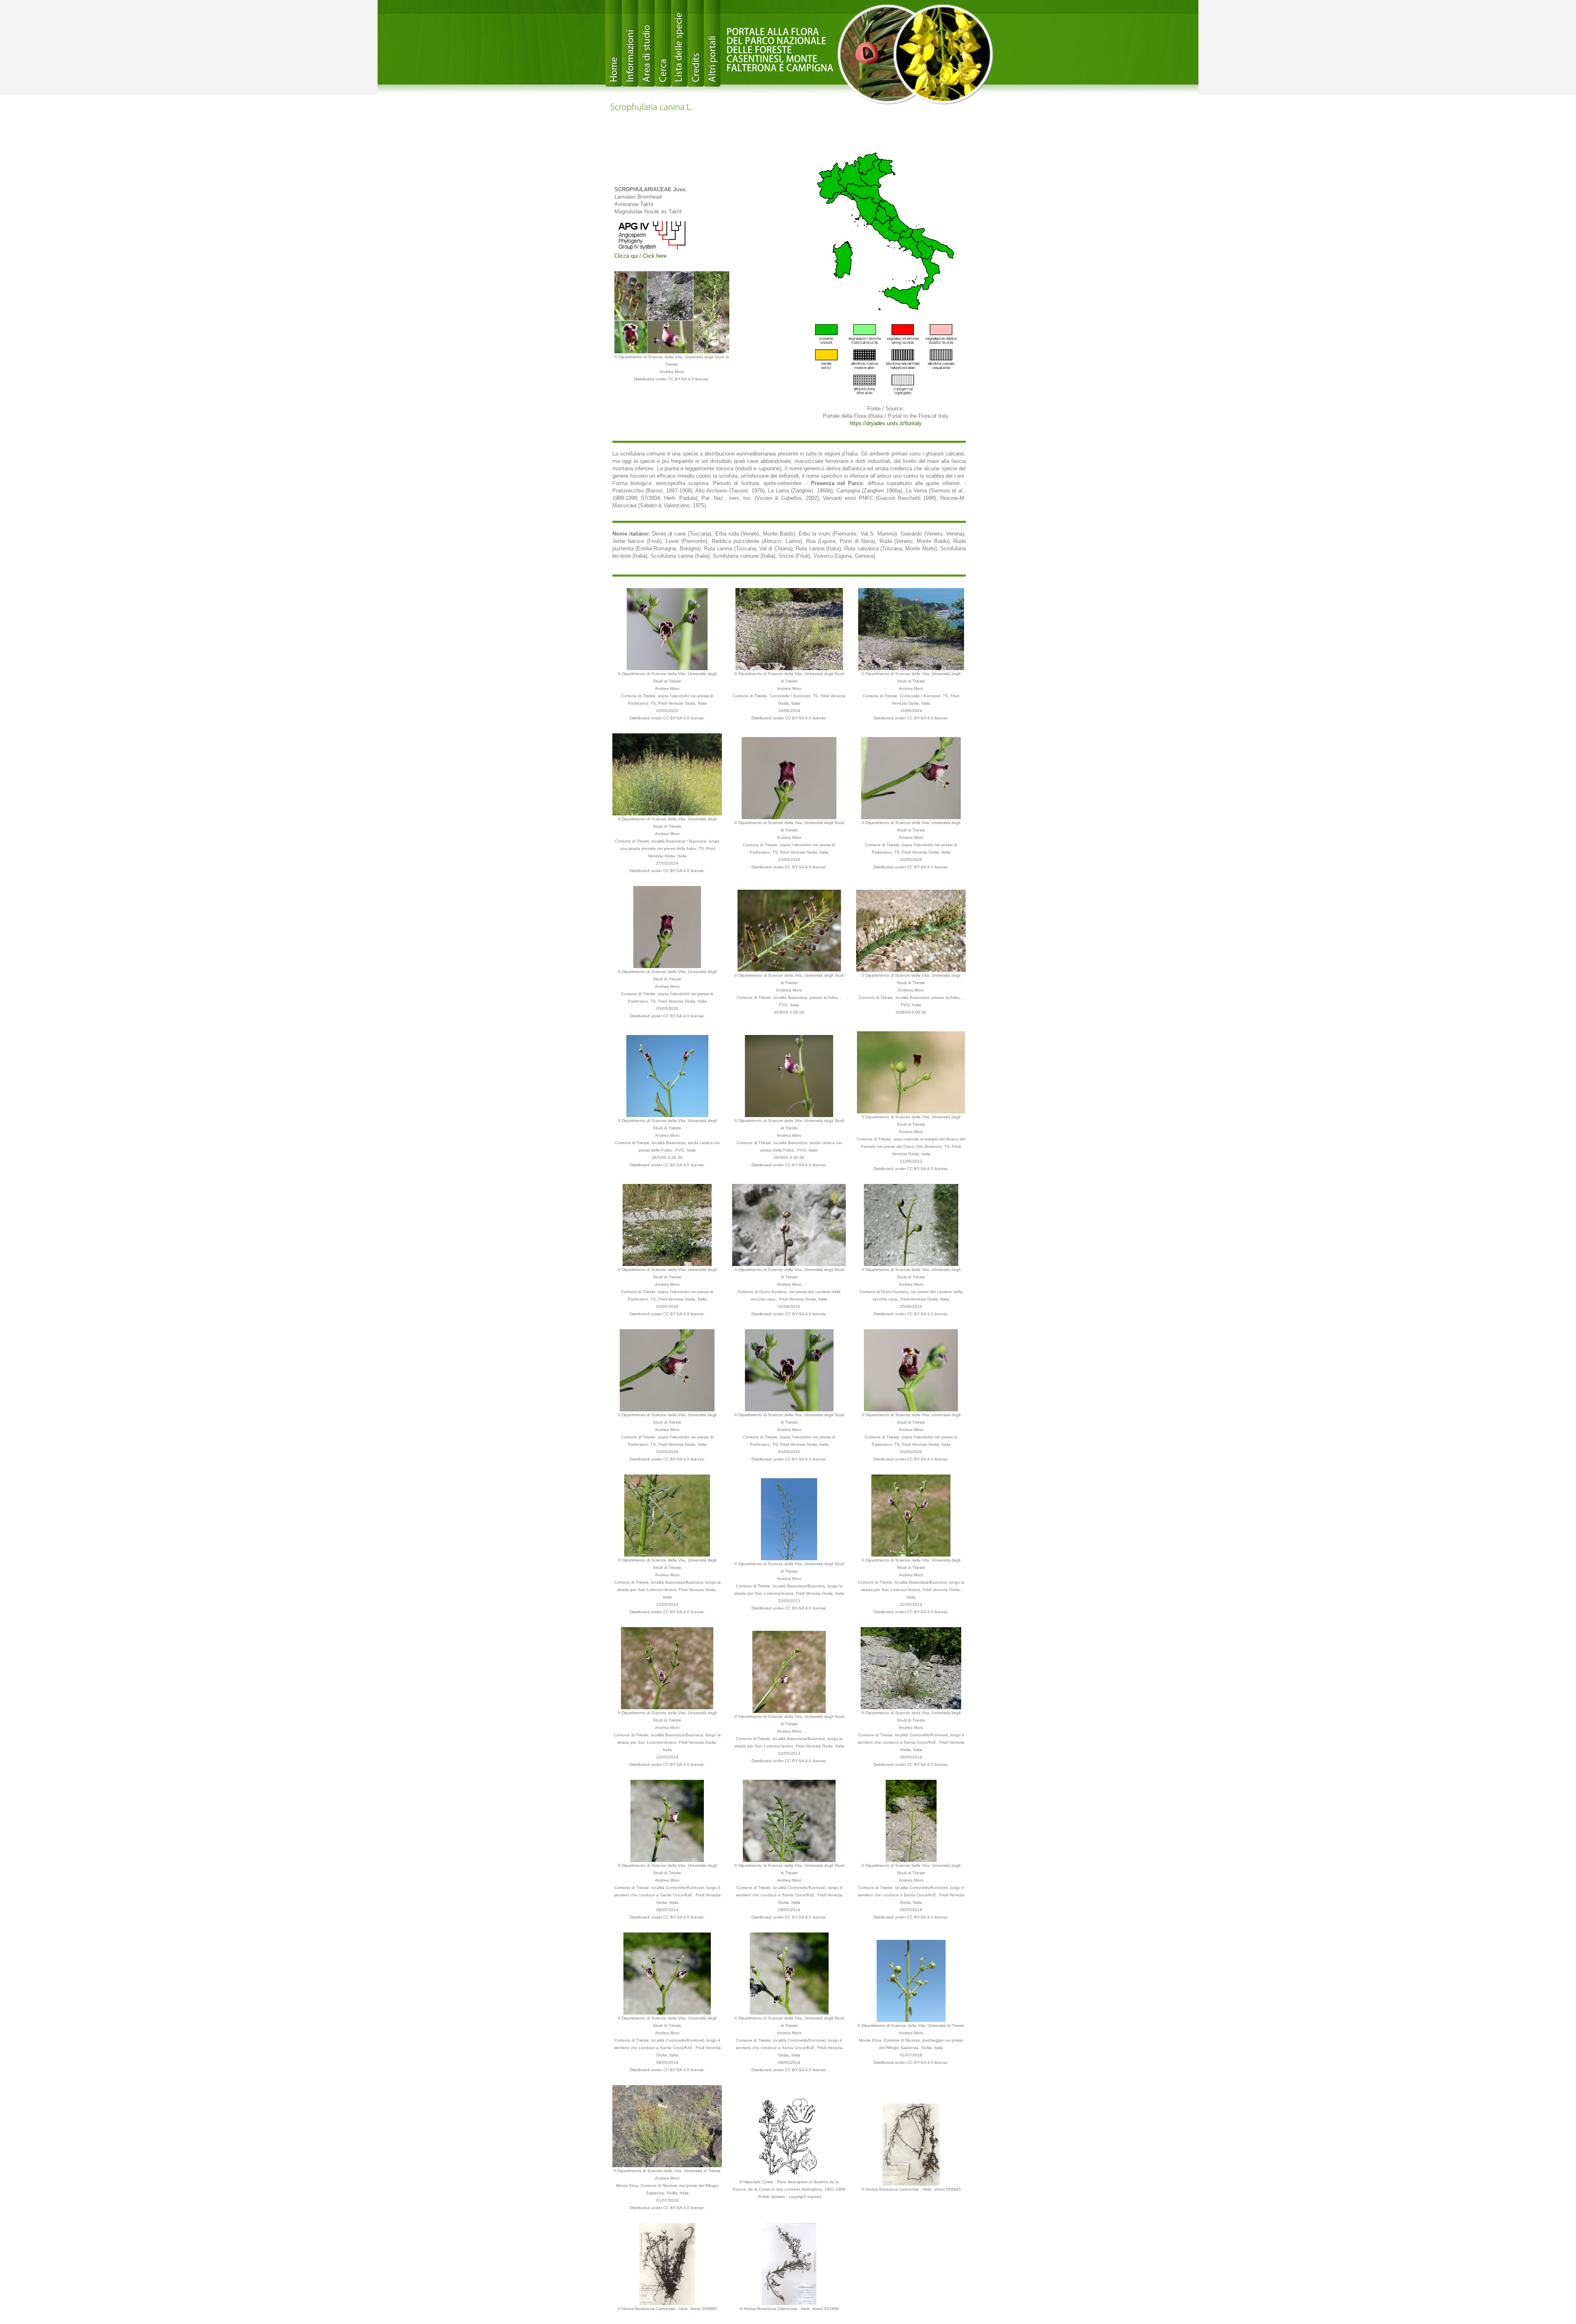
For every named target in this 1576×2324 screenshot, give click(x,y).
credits (696, 43)
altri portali (712, 43)
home (614, 43)
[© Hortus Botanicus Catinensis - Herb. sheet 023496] (789, 2263)
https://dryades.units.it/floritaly (886, 423)
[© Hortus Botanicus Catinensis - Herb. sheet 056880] (667, 2263)
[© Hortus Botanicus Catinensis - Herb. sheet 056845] (911, 2144)
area (646, 43)
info (630, 43)
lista (679, 43)
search (663, 43)
